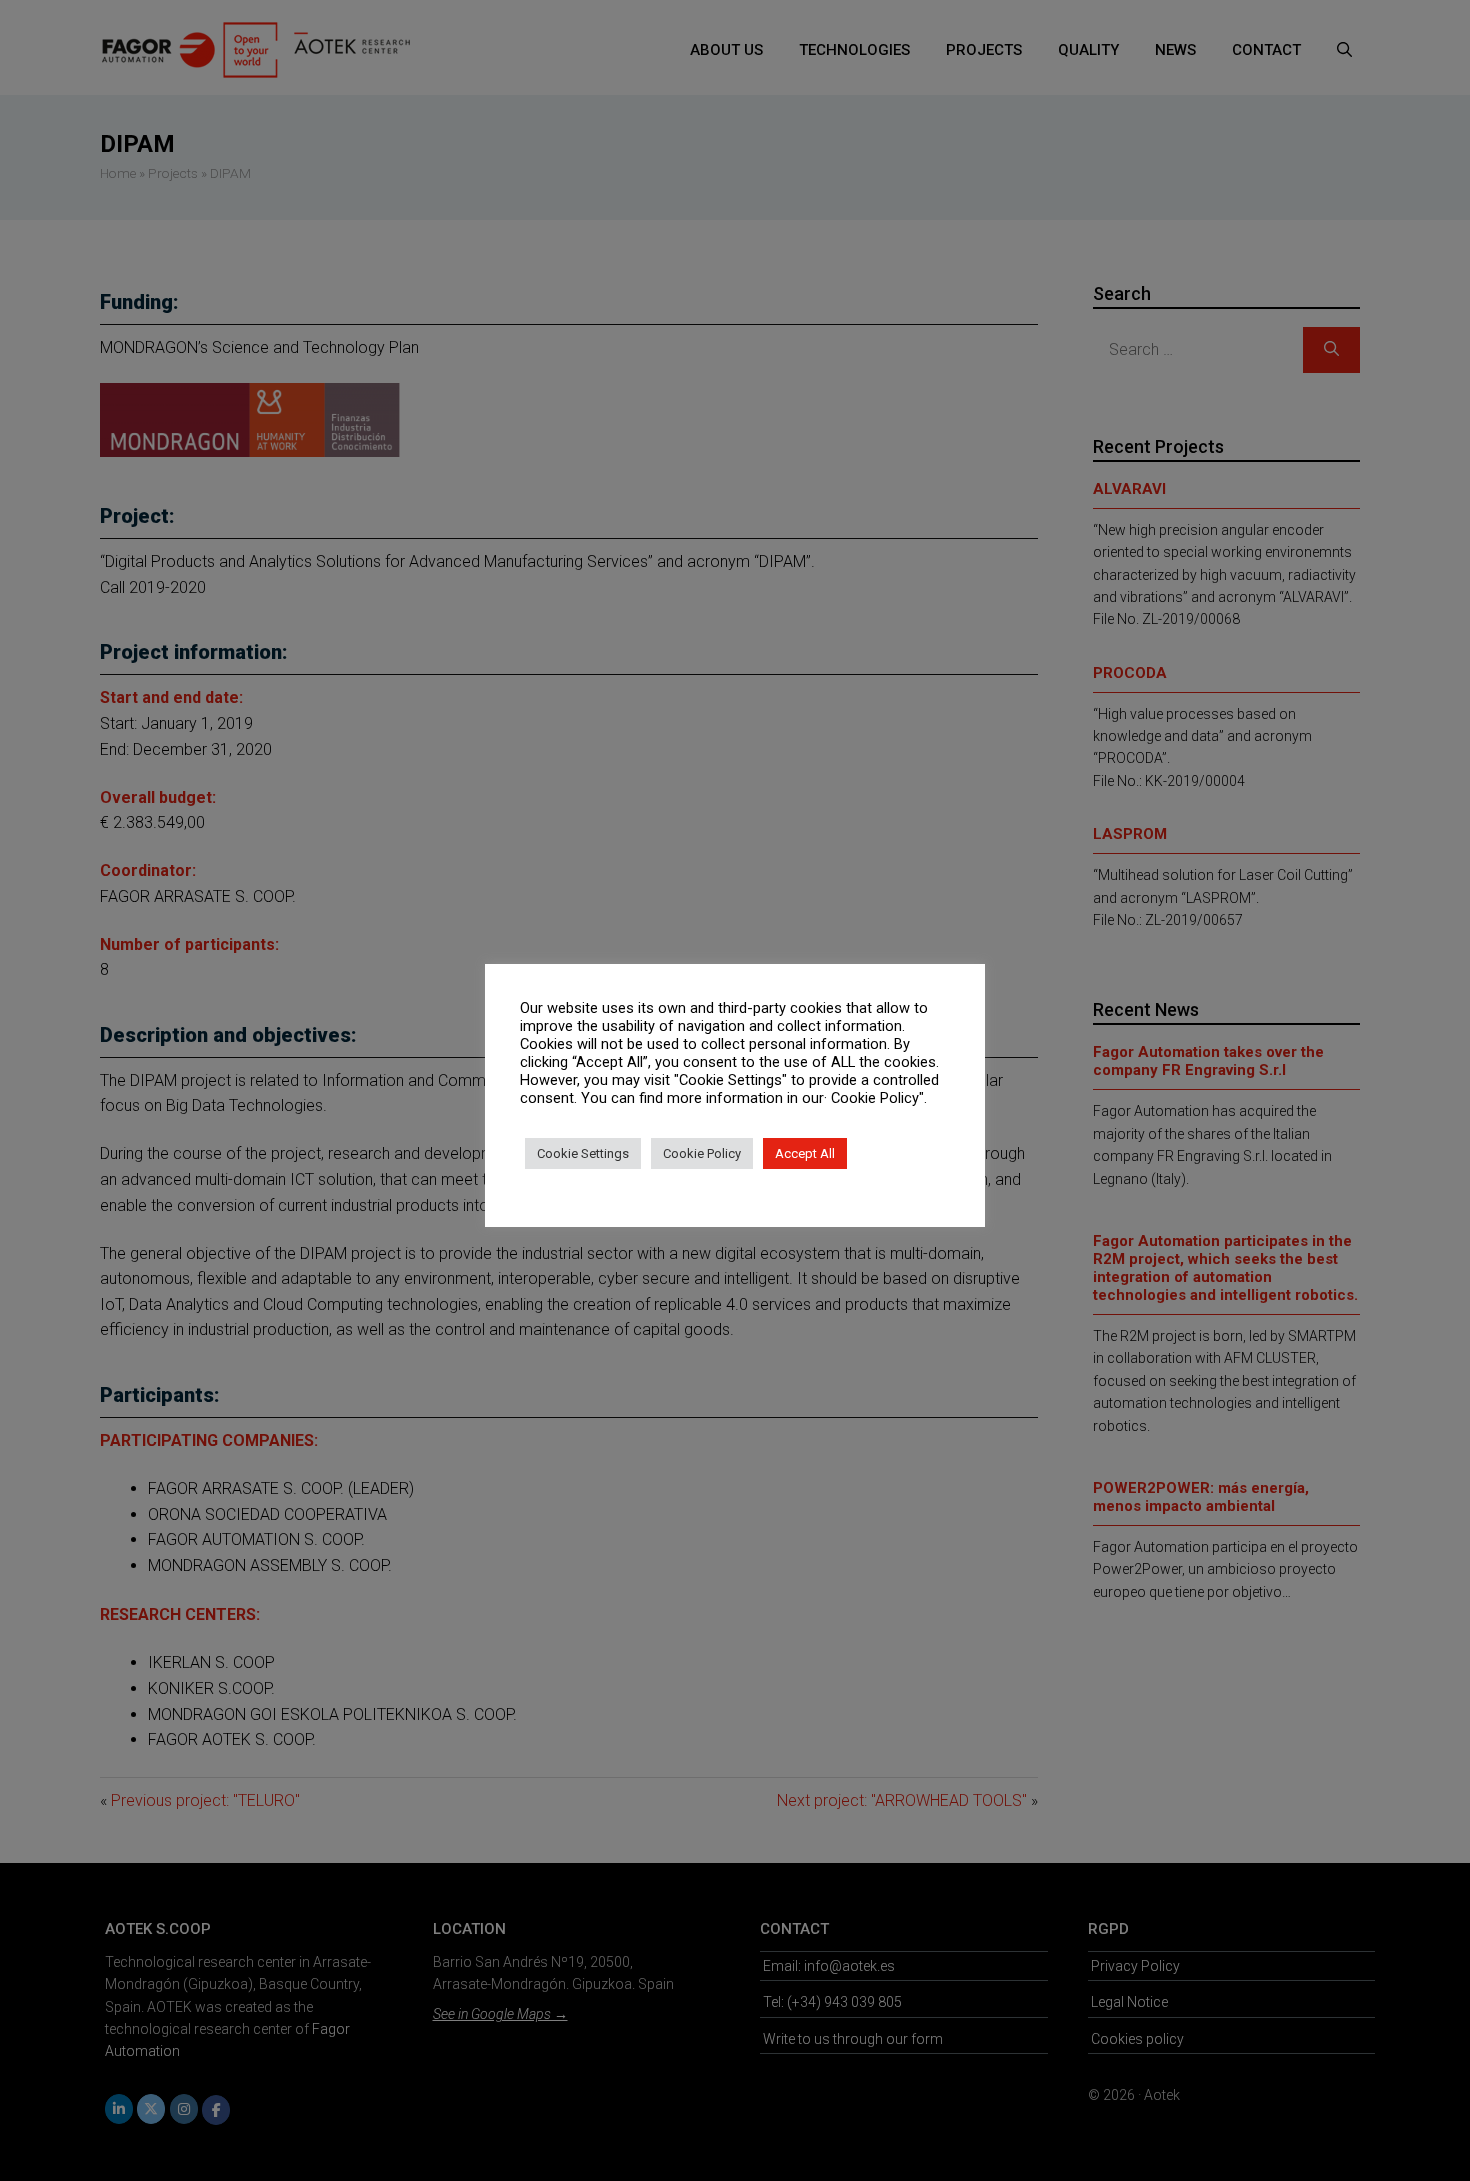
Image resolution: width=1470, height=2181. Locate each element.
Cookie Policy (702, 1153)
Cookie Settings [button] (583, 1153)
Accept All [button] (805, 1153)
